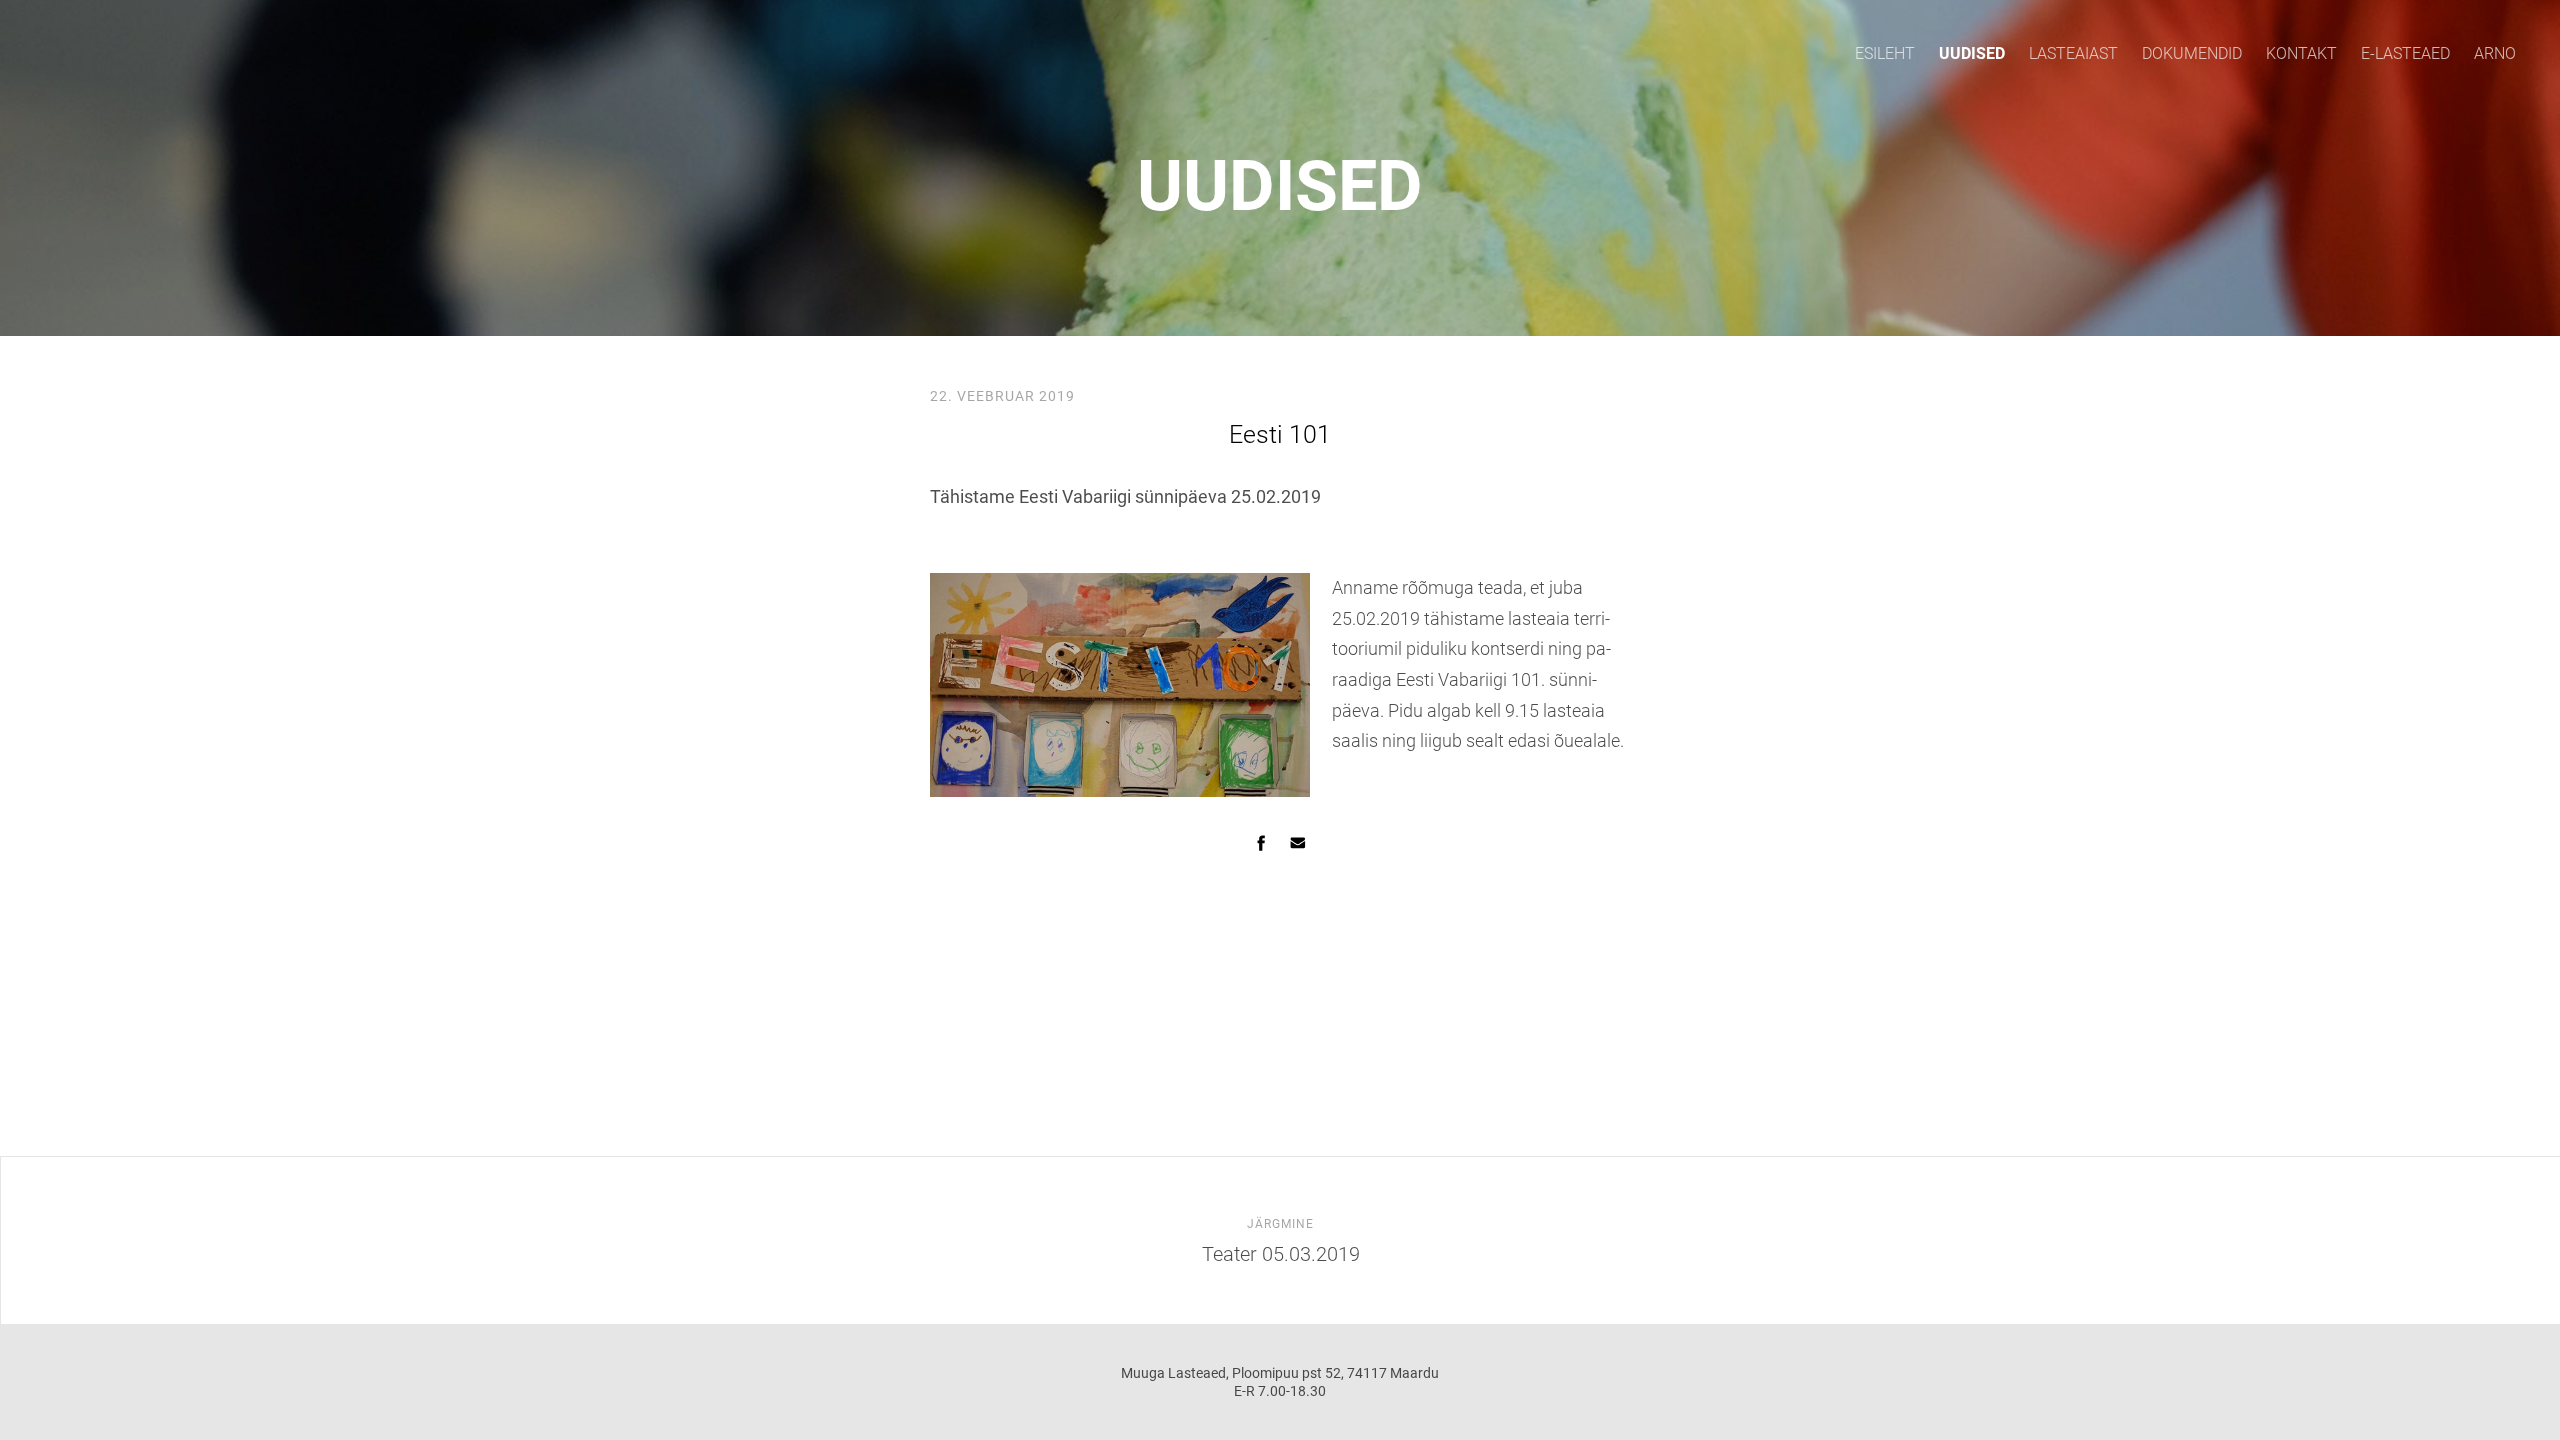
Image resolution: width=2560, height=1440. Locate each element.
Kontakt (2301, 53)
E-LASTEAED (2405, 53)
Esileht (1885, 53)
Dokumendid (2192, 53)
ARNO (2495, 53)
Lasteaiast (2073, 53)
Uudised (1972, 53)
